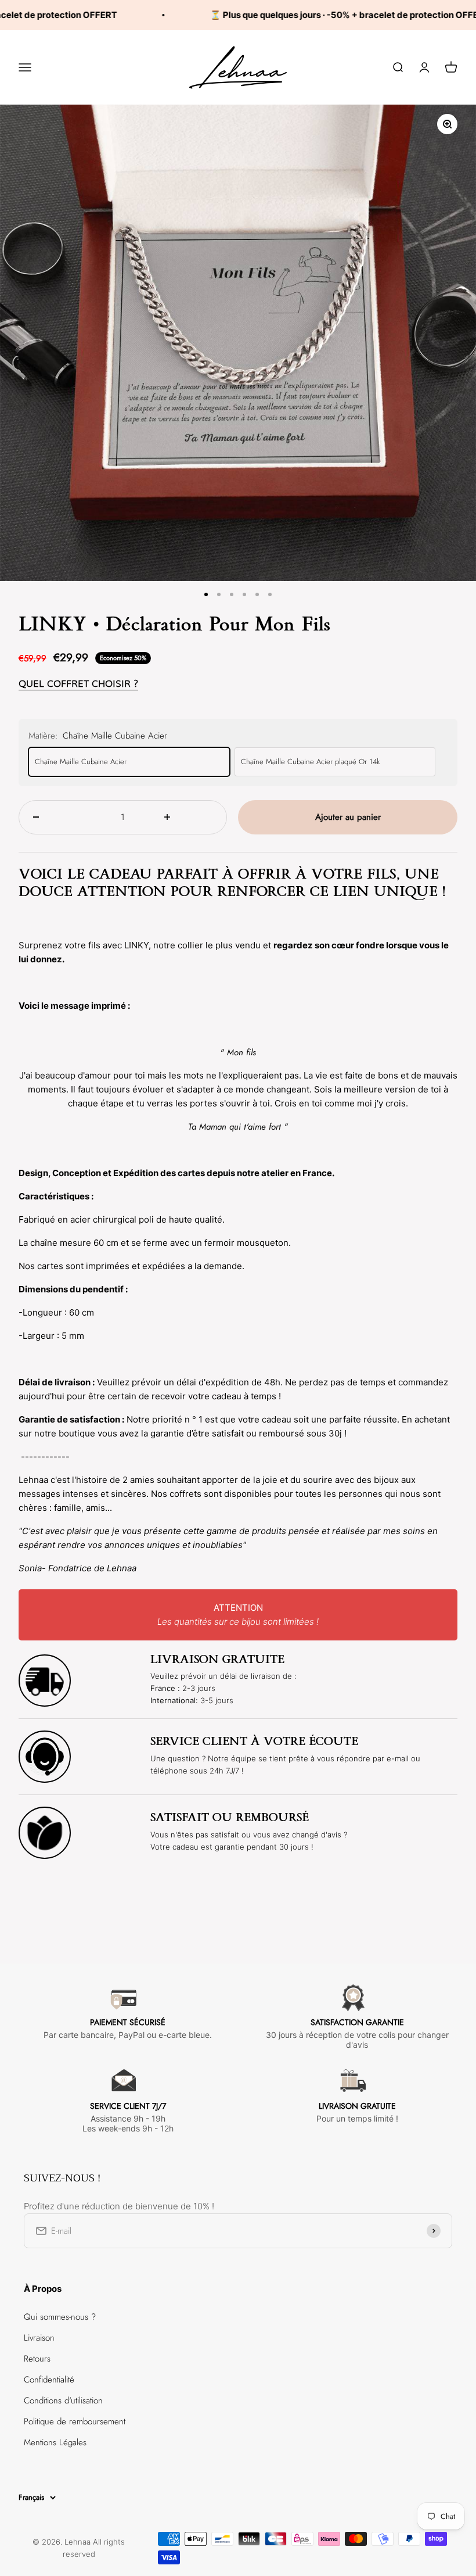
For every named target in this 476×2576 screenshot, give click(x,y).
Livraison (39, 2338)
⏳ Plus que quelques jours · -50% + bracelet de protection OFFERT (315, 15)
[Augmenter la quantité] (188, 817)
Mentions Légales (55, 2442)
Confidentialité (49, 2380)
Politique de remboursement (75, 2421)
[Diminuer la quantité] (57, 817)
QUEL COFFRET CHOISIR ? (78, 684)
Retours (37, 2359)
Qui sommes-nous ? (60, 2317)
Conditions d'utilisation (63, 2401)
